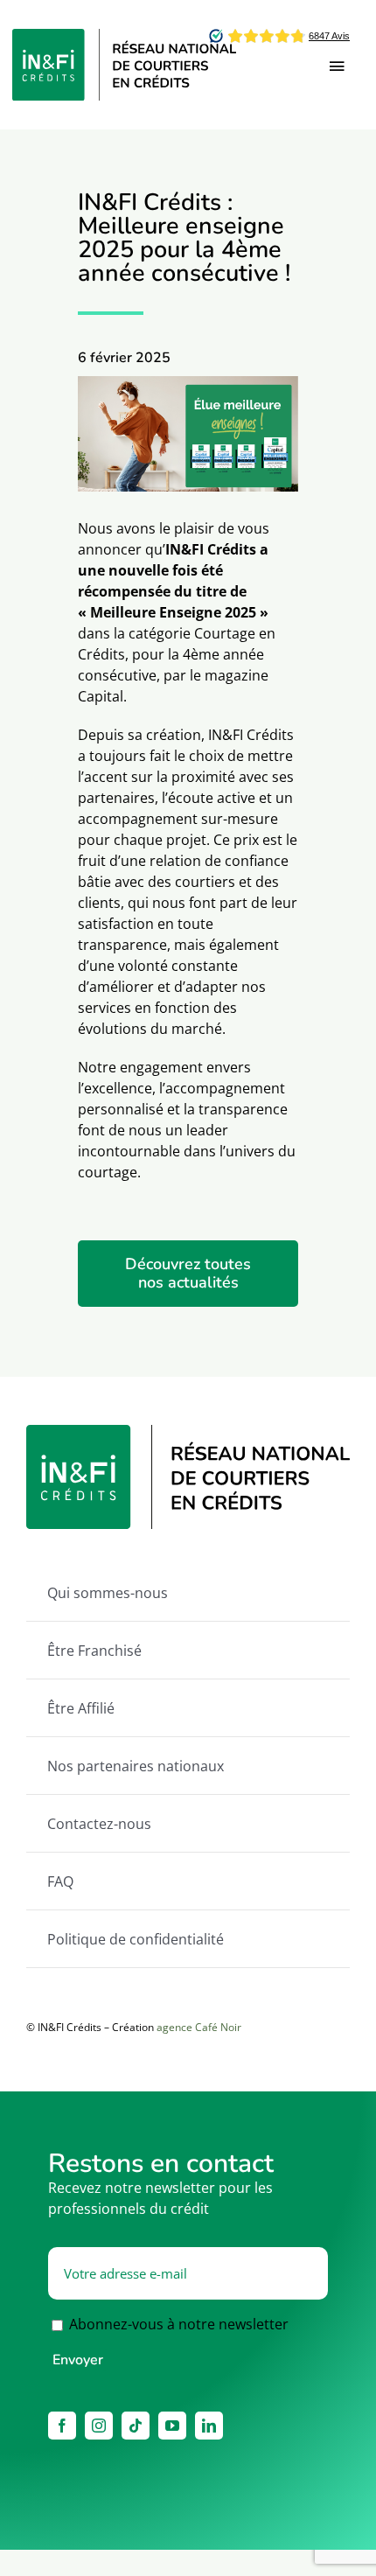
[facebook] (62, 2426)
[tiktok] (136, 2426)
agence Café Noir (199, 2027)
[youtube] (172, 2426)
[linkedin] (209, 2426)
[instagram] (99, 2426)
